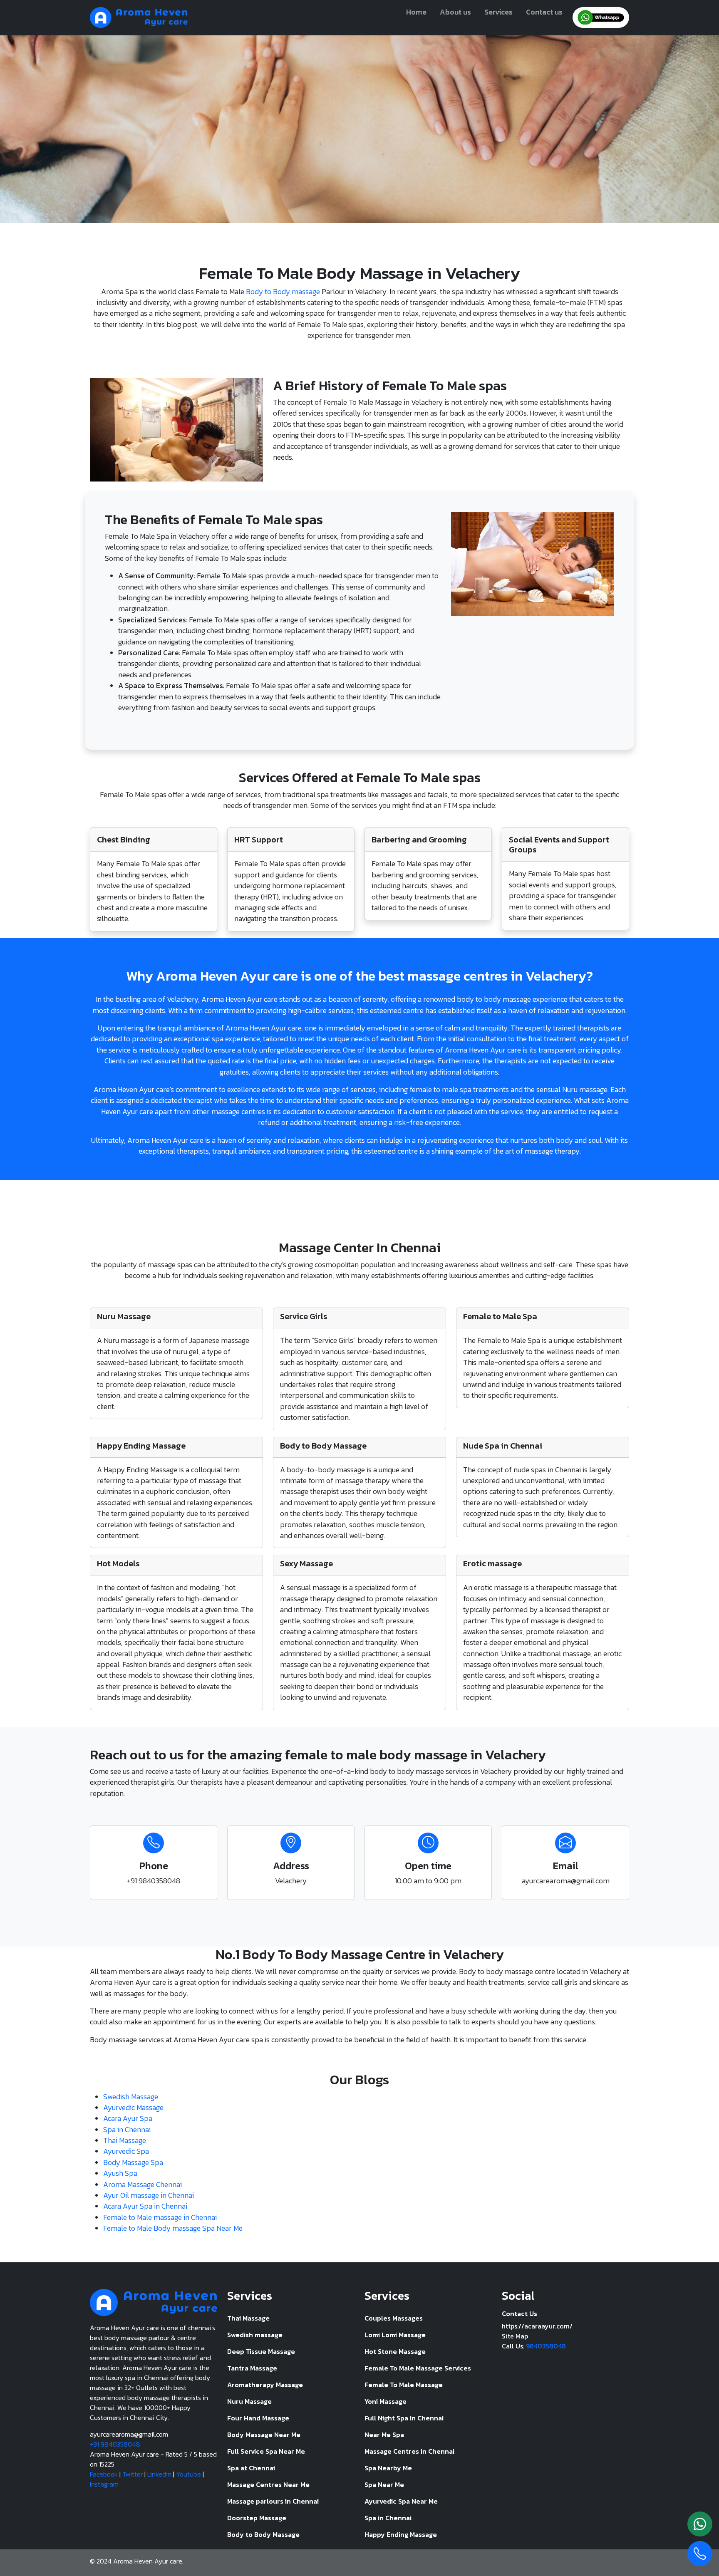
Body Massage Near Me (264, 2435)
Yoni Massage (386, 2401)
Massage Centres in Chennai (409, 2451)
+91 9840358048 (115, 2444)
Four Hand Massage (258, 2418)
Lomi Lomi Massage (395, 2335)
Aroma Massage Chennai (143, 2185)
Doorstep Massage (257, 2518)
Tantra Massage (252, 2368)
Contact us (544, 12)
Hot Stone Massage (395, 2351)
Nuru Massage (249, 2401)
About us (455, 12)
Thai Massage (125, 2140)
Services (498, 12)
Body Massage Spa (133, 2162)
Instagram (104, 2484)
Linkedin (159, 2474)
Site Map (515, 2336)
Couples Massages (394, 2318)
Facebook (104, 2474)
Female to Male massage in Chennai (160, 2217)
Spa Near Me (384, 2484)
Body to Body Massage (263, 2534)
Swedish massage (255, 2335)
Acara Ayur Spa (128, 2118)
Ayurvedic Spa (126, 2151)
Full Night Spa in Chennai (404, 2418)
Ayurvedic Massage (133, 2108)
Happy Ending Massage (401, 2534)
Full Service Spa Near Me (266, 2451)
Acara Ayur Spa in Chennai (145, 2206)
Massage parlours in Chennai (273, 2501)
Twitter (133, 2474)
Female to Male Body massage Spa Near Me (173, 2228)
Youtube (188, 2474)
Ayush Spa (120, 2173)
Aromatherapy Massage (265, 2385)
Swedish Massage (131, 2097)
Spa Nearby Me (388, 2468)
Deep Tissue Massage (261, 2351)
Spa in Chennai (127, 2130)
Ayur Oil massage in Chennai (149, 2195)
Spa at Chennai (251, 2468)
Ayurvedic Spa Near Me (401, 2501)
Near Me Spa (384, 2435)
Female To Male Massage (404, 2385)
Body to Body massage (283, 292)
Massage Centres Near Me (268, 2484)
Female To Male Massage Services (418, 2368)
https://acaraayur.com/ (537, 2326)
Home (416, 12)
